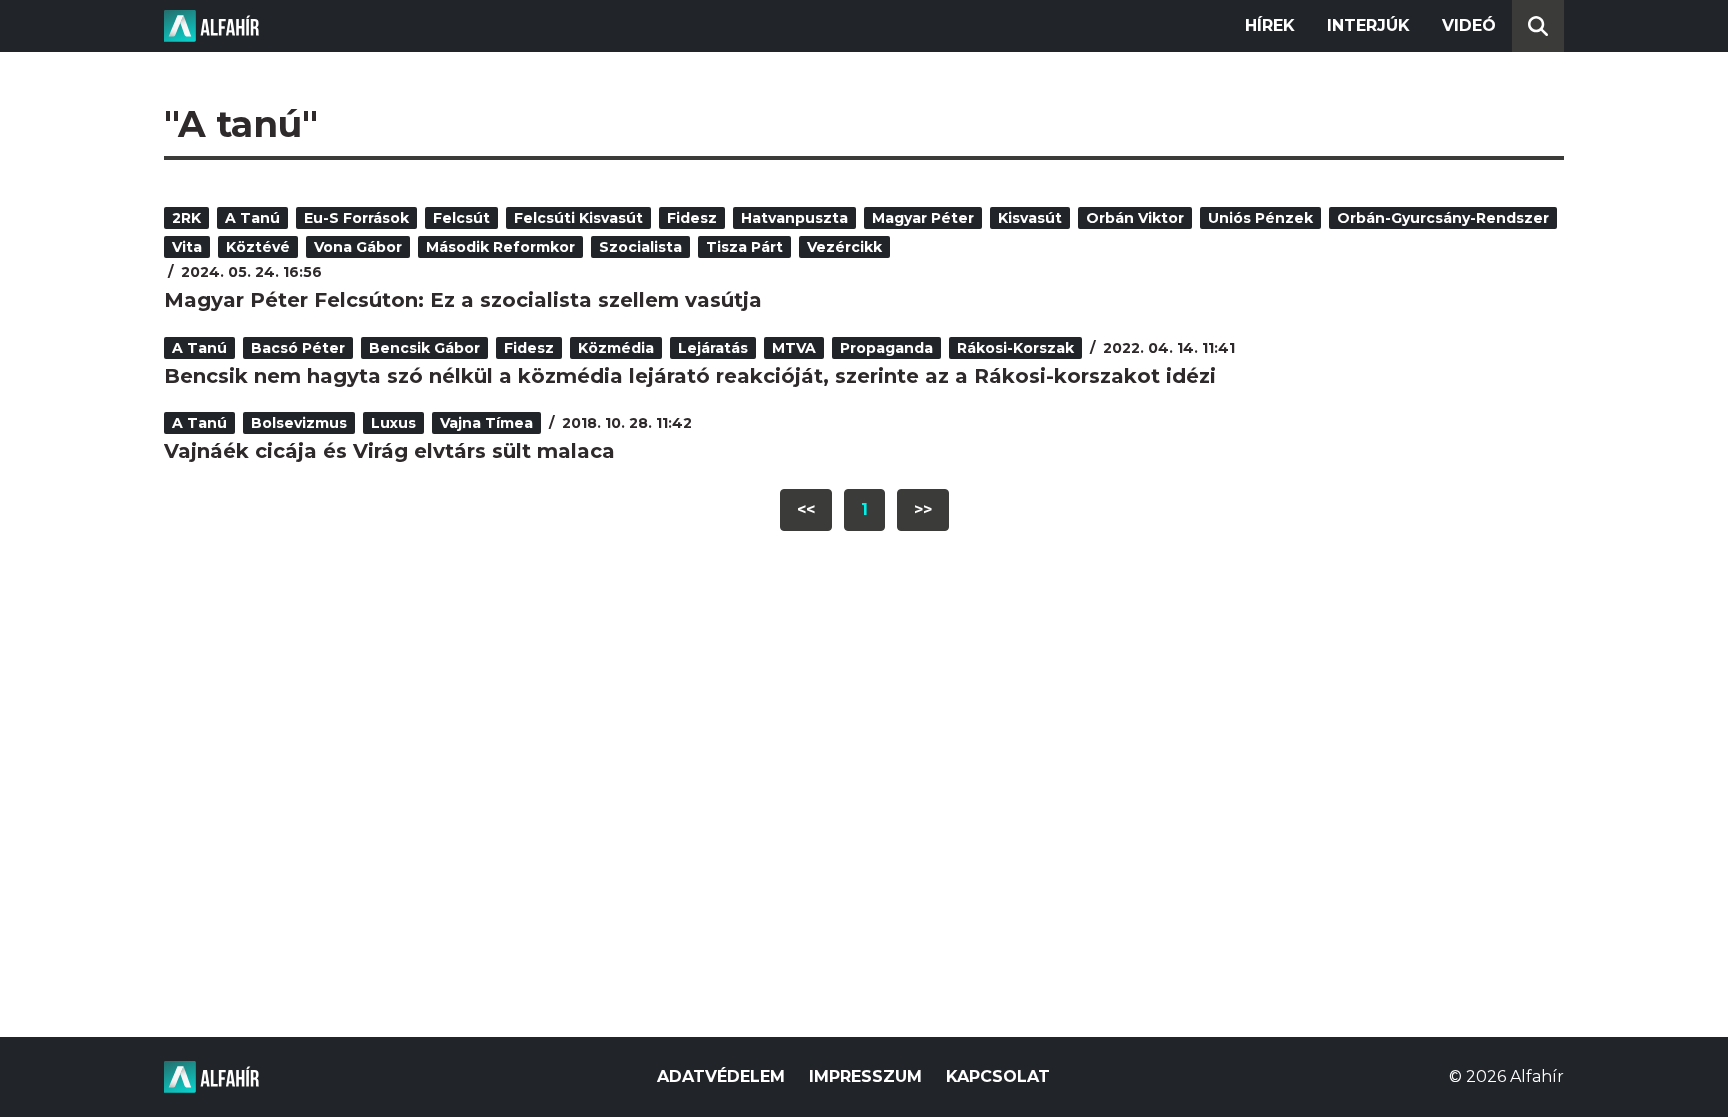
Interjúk (1368, 25)
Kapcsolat (998, 1076)
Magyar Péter (923, 218)
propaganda (886, 348)
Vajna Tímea (486, 423)
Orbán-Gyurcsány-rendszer (1443, 218)
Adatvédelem (721, 1076)
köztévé (258, 247)
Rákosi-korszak (1015, 348)
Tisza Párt (744, 247)
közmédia (616, 348)
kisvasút (1030, 218)
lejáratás (713, 348)
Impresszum (865, 1076)
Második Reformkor (500, 247)
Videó (1469, 25)
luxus (393, 423)
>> (923, 509)
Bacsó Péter (298, 348)
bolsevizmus (299, 423)
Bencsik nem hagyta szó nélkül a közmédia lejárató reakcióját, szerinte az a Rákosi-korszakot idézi (690, 376)
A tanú (252, 218)
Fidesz (692, 218)
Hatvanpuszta (794, 218)
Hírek (1270, 25)
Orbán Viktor (1135, 218)
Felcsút (461, 218)
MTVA (794, 348)
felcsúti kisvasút (578, 218)
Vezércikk (844, 247)
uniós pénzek (1260, 218)
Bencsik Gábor (424, 348)
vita (187, 247)
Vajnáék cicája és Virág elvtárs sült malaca (389, 451)
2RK (186, 218)
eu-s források (356, 218)
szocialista (640, 247)
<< (806, 509)
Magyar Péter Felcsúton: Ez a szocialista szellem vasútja (463, 300)
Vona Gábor (358, 247)
